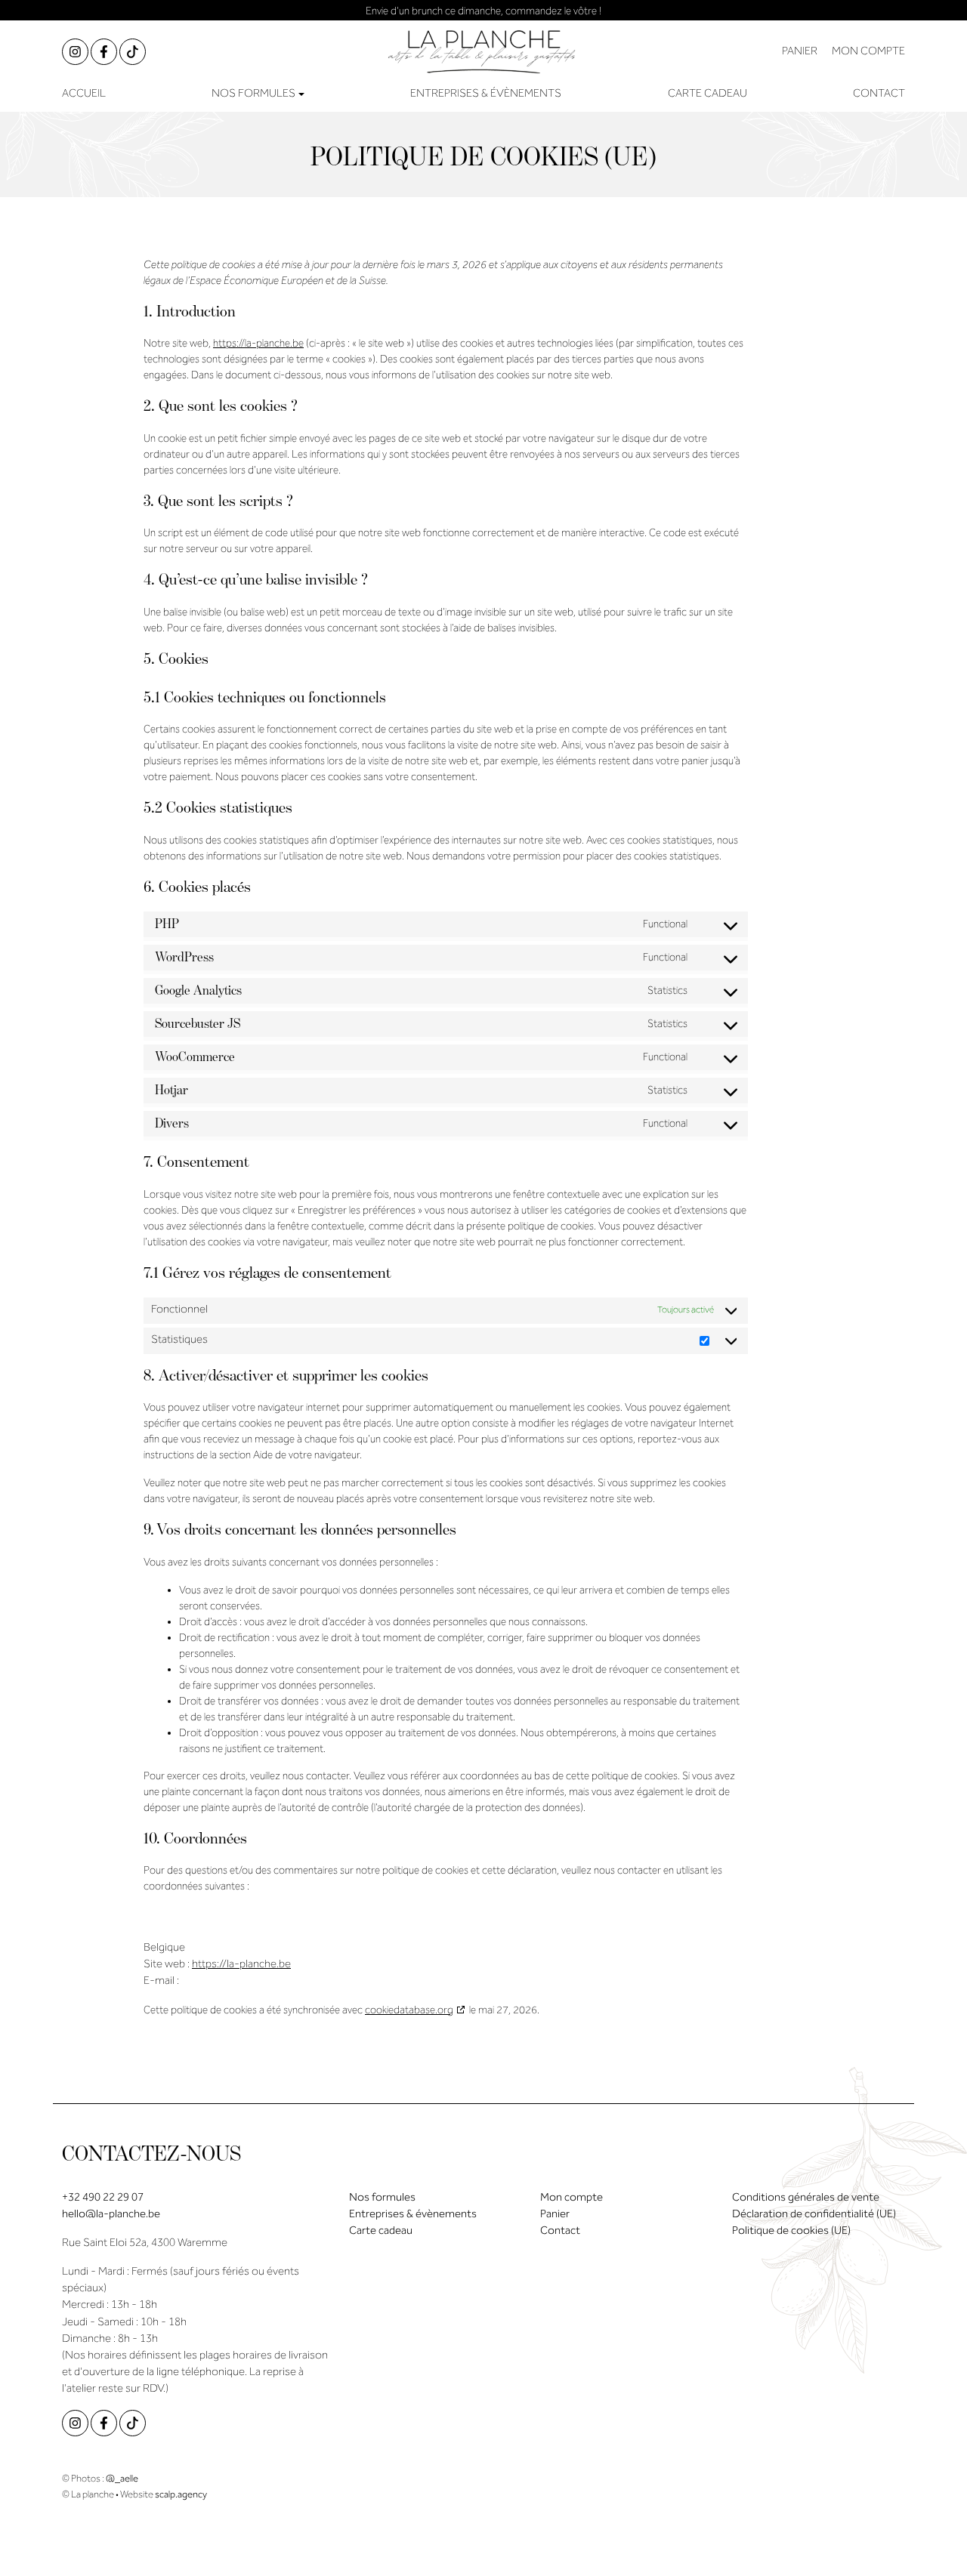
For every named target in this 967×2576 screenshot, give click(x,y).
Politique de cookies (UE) (791, 2232)
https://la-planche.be (258, 344)
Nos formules (382, 2198)
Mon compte (572, 2198)
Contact (879, 94)
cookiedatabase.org (409, 2011)
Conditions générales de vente (806, 2198)
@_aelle (122, 2479)
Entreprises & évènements (486, 94)
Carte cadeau (707, 94)
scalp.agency (181, 2495)
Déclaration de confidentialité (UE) (814, 2215)
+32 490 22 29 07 (103, 2198)
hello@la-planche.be (111, 2215)
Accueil (84, 94)
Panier (555, 2215)
